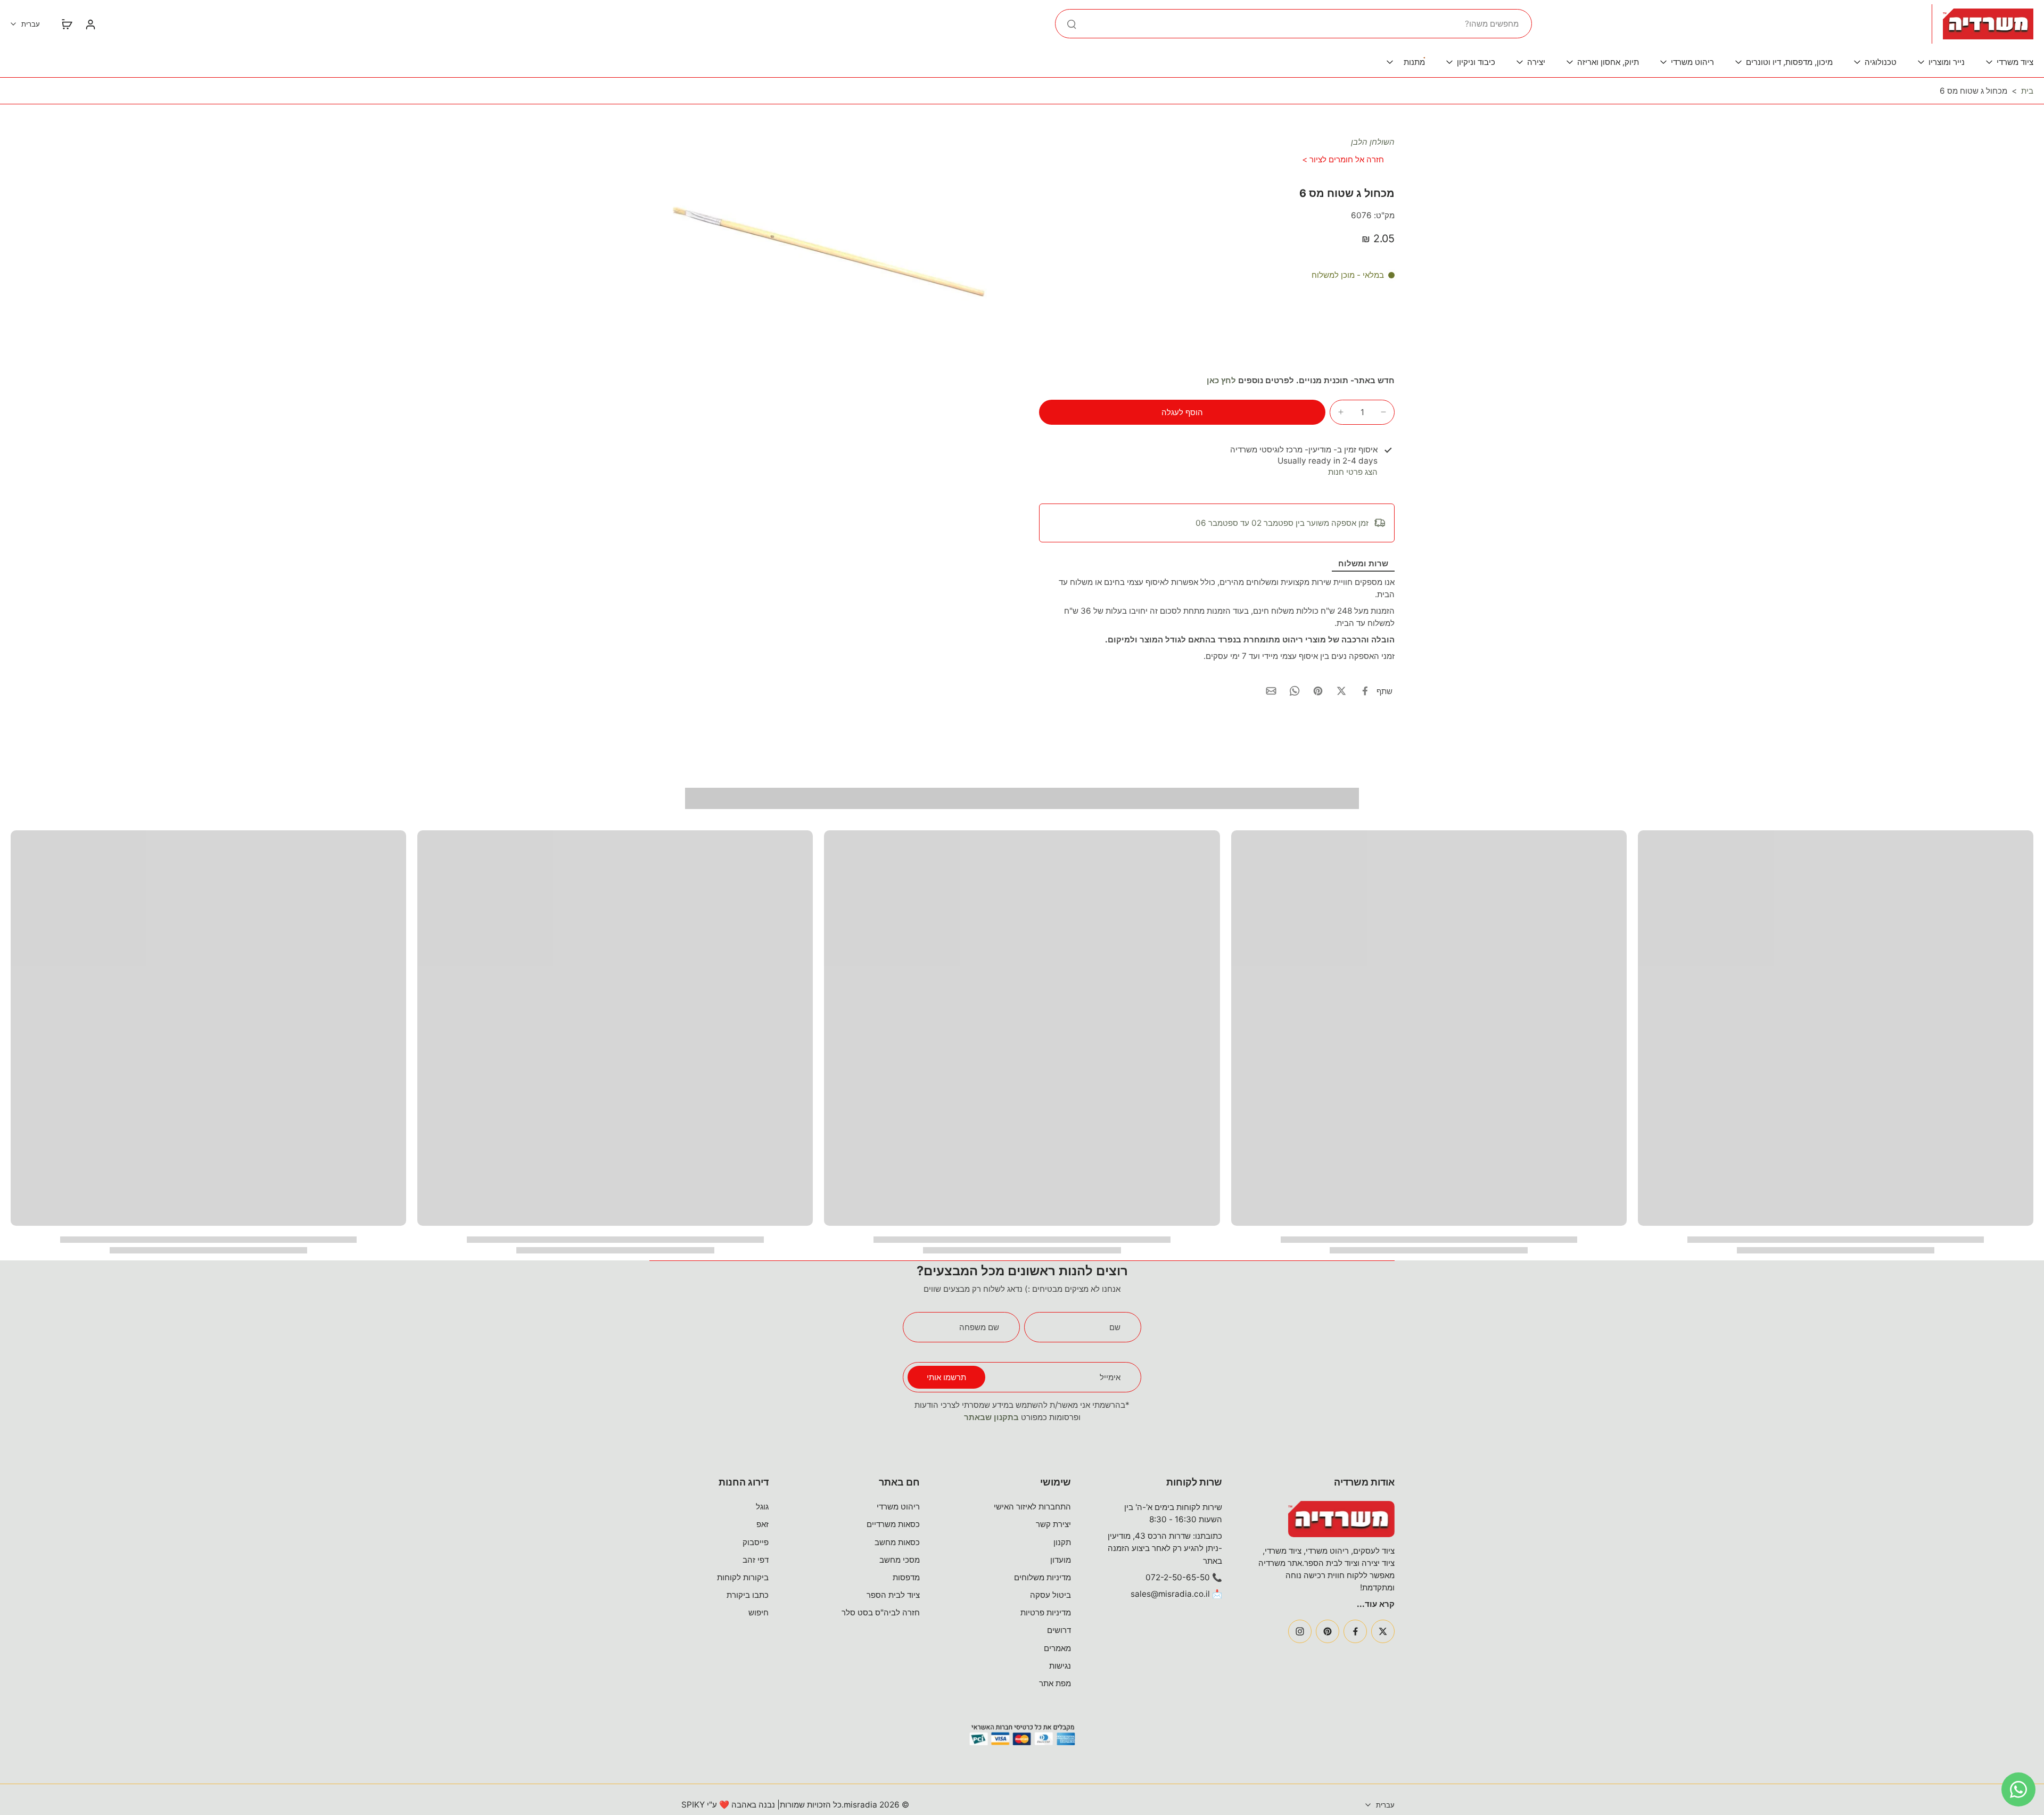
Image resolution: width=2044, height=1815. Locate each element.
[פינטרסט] (1328, 1631)
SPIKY (693, 1805)
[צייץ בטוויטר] (1341, 691)
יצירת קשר (1053, 1524)
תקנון (1062, 1542)
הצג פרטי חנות (1353, 472)
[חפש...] (1072, 24)
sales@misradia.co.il (1170, 1594)
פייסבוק (756, 1542)
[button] (1182, 412)
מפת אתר (1055, 1683)
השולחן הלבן (1373, 142)
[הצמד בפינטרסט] (1318, 691)
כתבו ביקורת (748, 1595)
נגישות (1060, 1666)
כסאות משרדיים (893, 1524)
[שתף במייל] (1271, 691)
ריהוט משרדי (898, 1507)
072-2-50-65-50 (1178, 1577)
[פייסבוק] (1355, 1631)
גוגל (762, 1507)
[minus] (1383, 412)
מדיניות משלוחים (1042, 1577)
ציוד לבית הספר (893, 1595)
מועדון (1061, 1560)
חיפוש (759, 1612)
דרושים (1059, 1630)
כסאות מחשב (897, 1542)
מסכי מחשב (900, 1560)
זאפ (763, 1524)
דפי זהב (756, 1560)
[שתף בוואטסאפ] (1295, 691)
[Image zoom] (827, 255)
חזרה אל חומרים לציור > (1343, 159)
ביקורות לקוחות (743, 1577)
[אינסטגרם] (1300, 1631)
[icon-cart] (67, 24)
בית (2027, 91)
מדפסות (906, 1577)
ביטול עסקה (1050, 1595)
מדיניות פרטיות (1046, 1612)
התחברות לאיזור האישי (1032, 1507)
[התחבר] (90, 24)
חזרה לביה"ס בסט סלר (881, 1612)
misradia (860, 1805)
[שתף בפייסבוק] (1365, 691)
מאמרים (1057, 1648)
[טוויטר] (1383, 1631)
